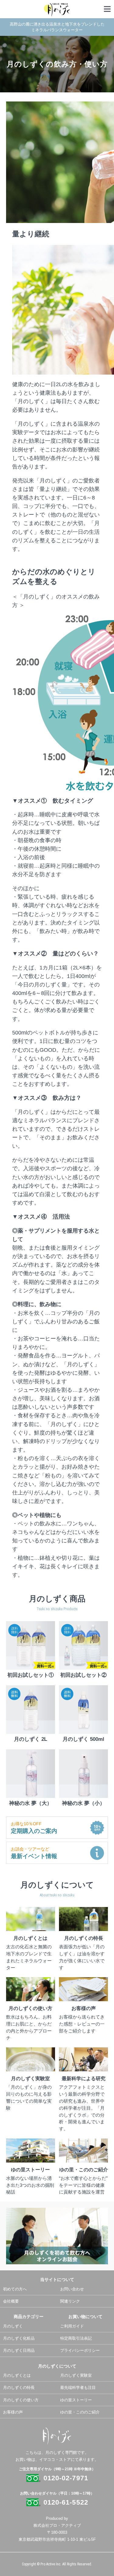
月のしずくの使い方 (21, 2400)
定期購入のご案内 (34, 1828)
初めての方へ (15, 2289)
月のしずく (13, 2326)
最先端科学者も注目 (78, 2387)
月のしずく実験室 (76, 2375)
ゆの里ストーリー (76, 2400)
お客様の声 (13, 2412)
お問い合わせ (72, 2289)
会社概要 (11, 2301)
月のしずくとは (17, 2375)
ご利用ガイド (72, 2326)
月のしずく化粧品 (19, 2338)
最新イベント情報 (34, 1853)
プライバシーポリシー (80, 2350)
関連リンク (70, 2301)
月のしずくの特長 (19, 2387)
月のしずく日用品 (19, 2350)
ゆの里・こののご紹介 (80, 2412)
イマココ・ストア (55, 2459)
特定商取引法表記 (76, 2338)
